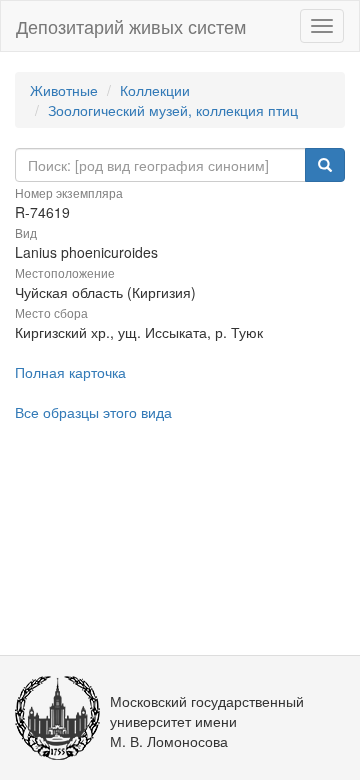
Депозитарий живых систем (131, 26)
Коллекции (155, 90)
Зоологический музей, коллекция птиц (173, 110)
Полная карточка (70, 372)
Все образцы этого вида (93, 412)
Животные (64, 90)
